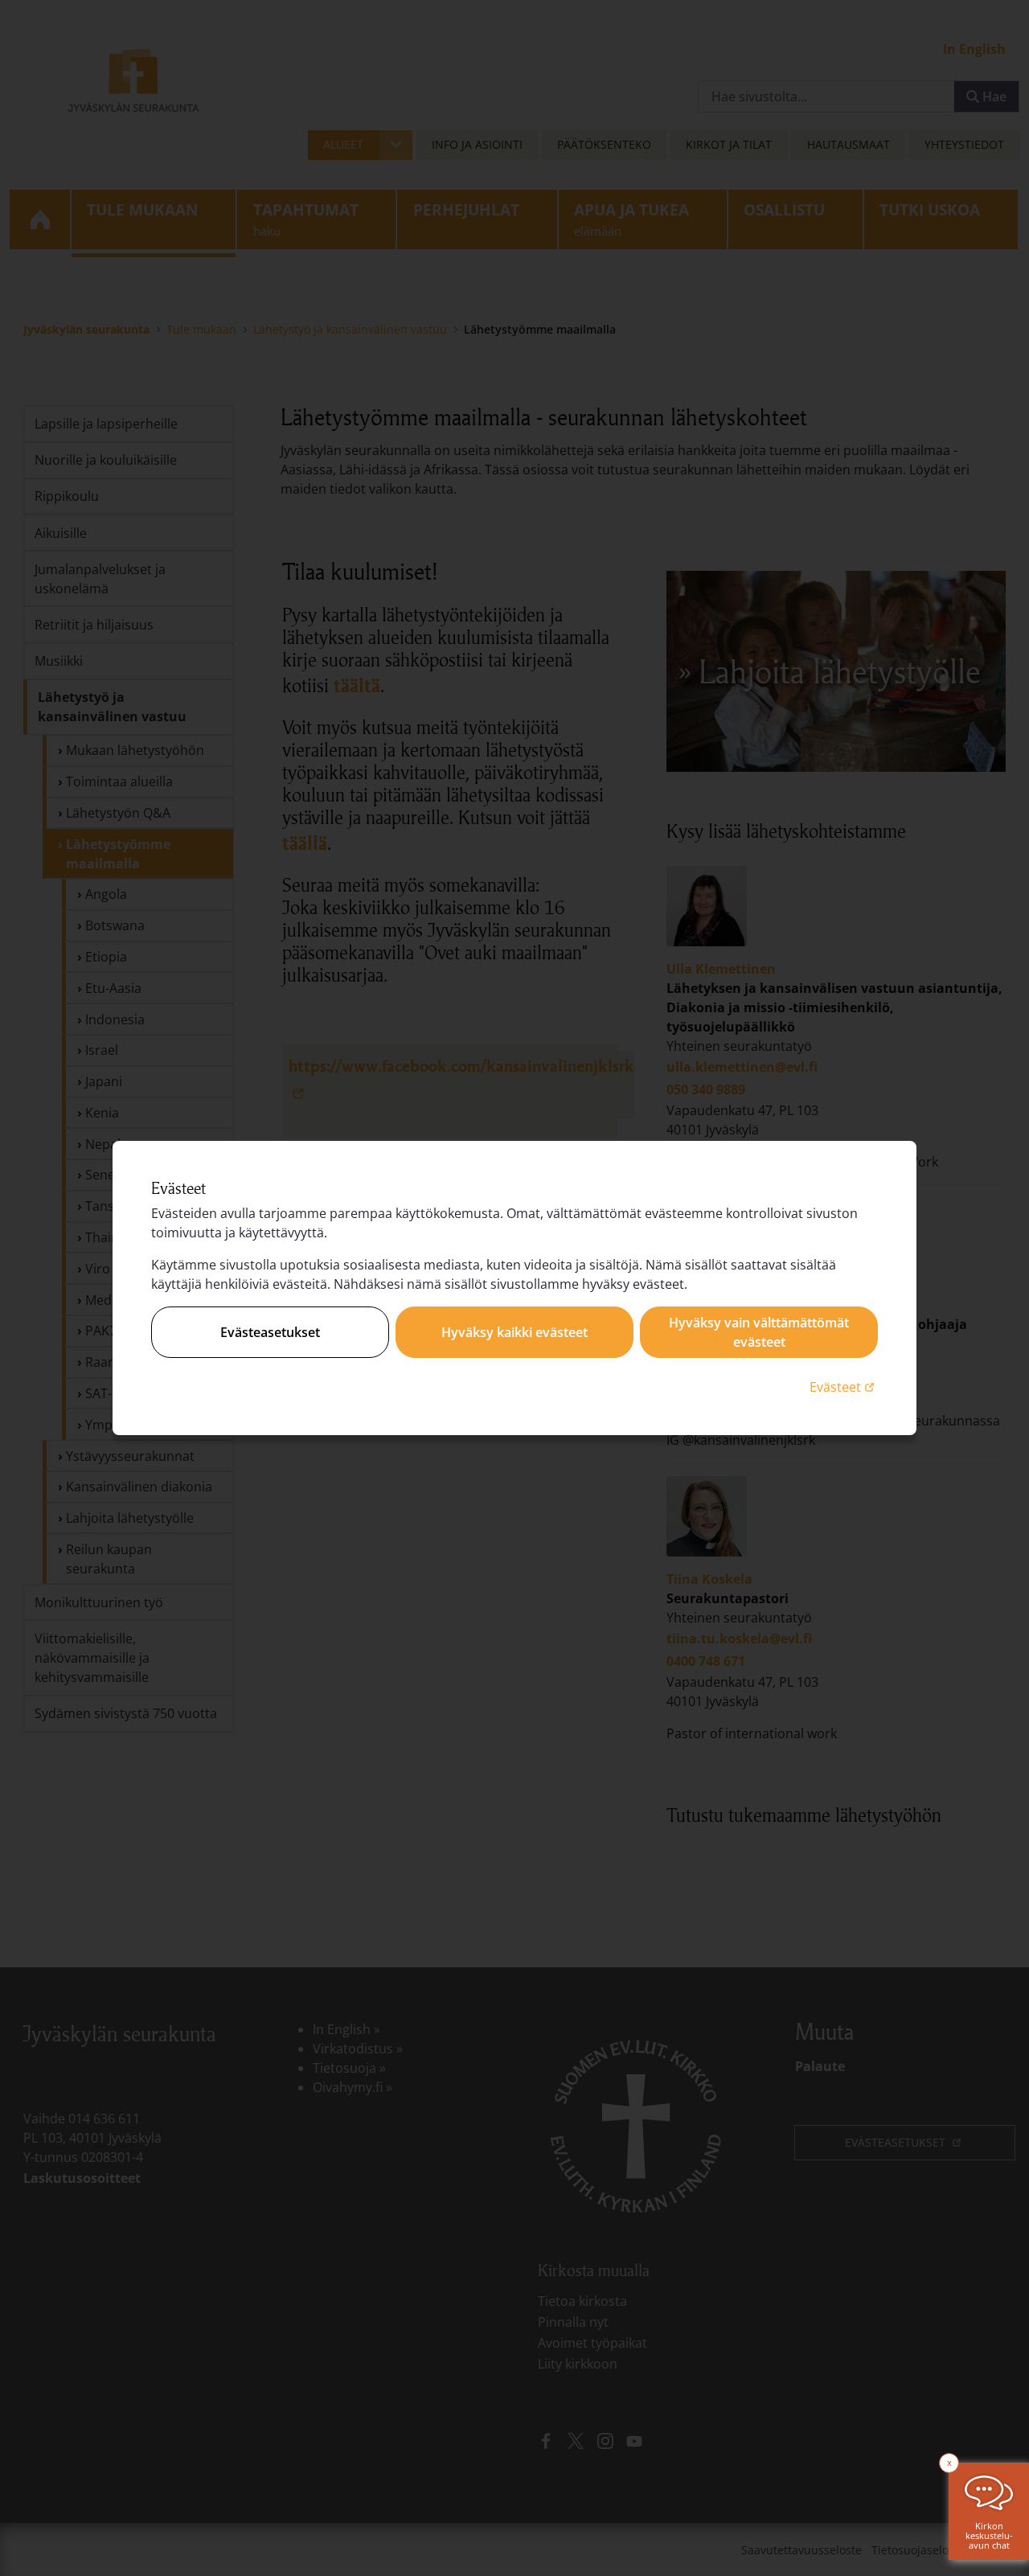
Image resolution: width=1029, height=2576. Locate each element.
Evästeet (844, 1386)
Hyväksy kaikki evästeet (514, 1332)
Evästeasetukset (270, 1332)
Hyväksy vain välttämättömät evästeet (759, 1332)
